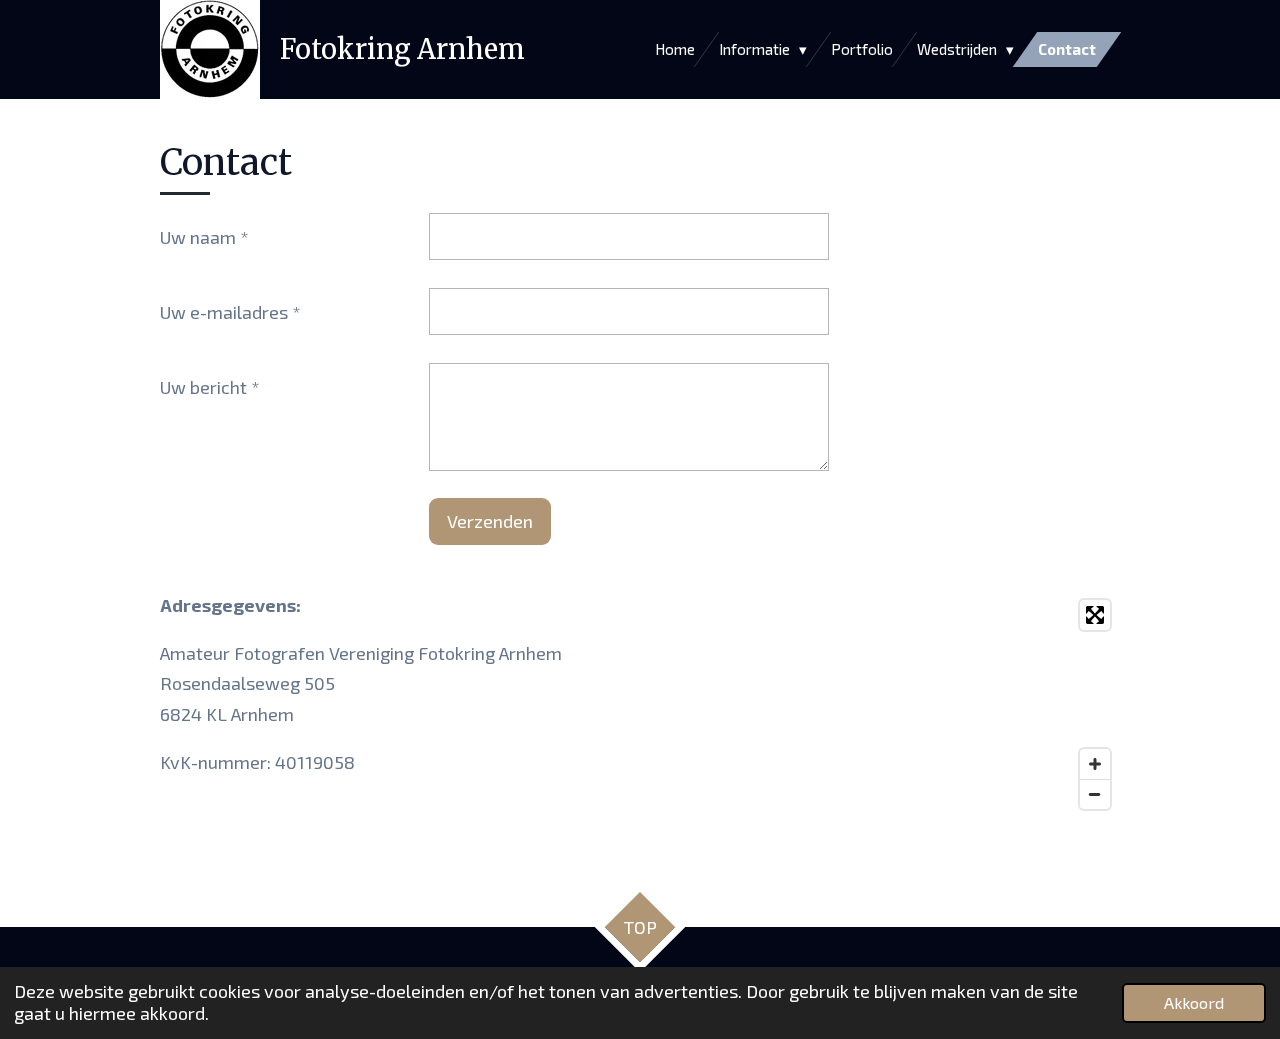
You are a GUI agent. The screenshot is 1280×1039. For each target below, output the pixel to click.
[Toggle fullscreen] (1095, 615)
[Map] (886, 704)
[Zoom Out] (1095, 794)
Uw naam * (204, 237)
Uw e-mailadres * (230, 312)
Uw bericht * (210, 387)
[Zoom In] (1095, 764)
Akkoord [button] (1194, 1002)
